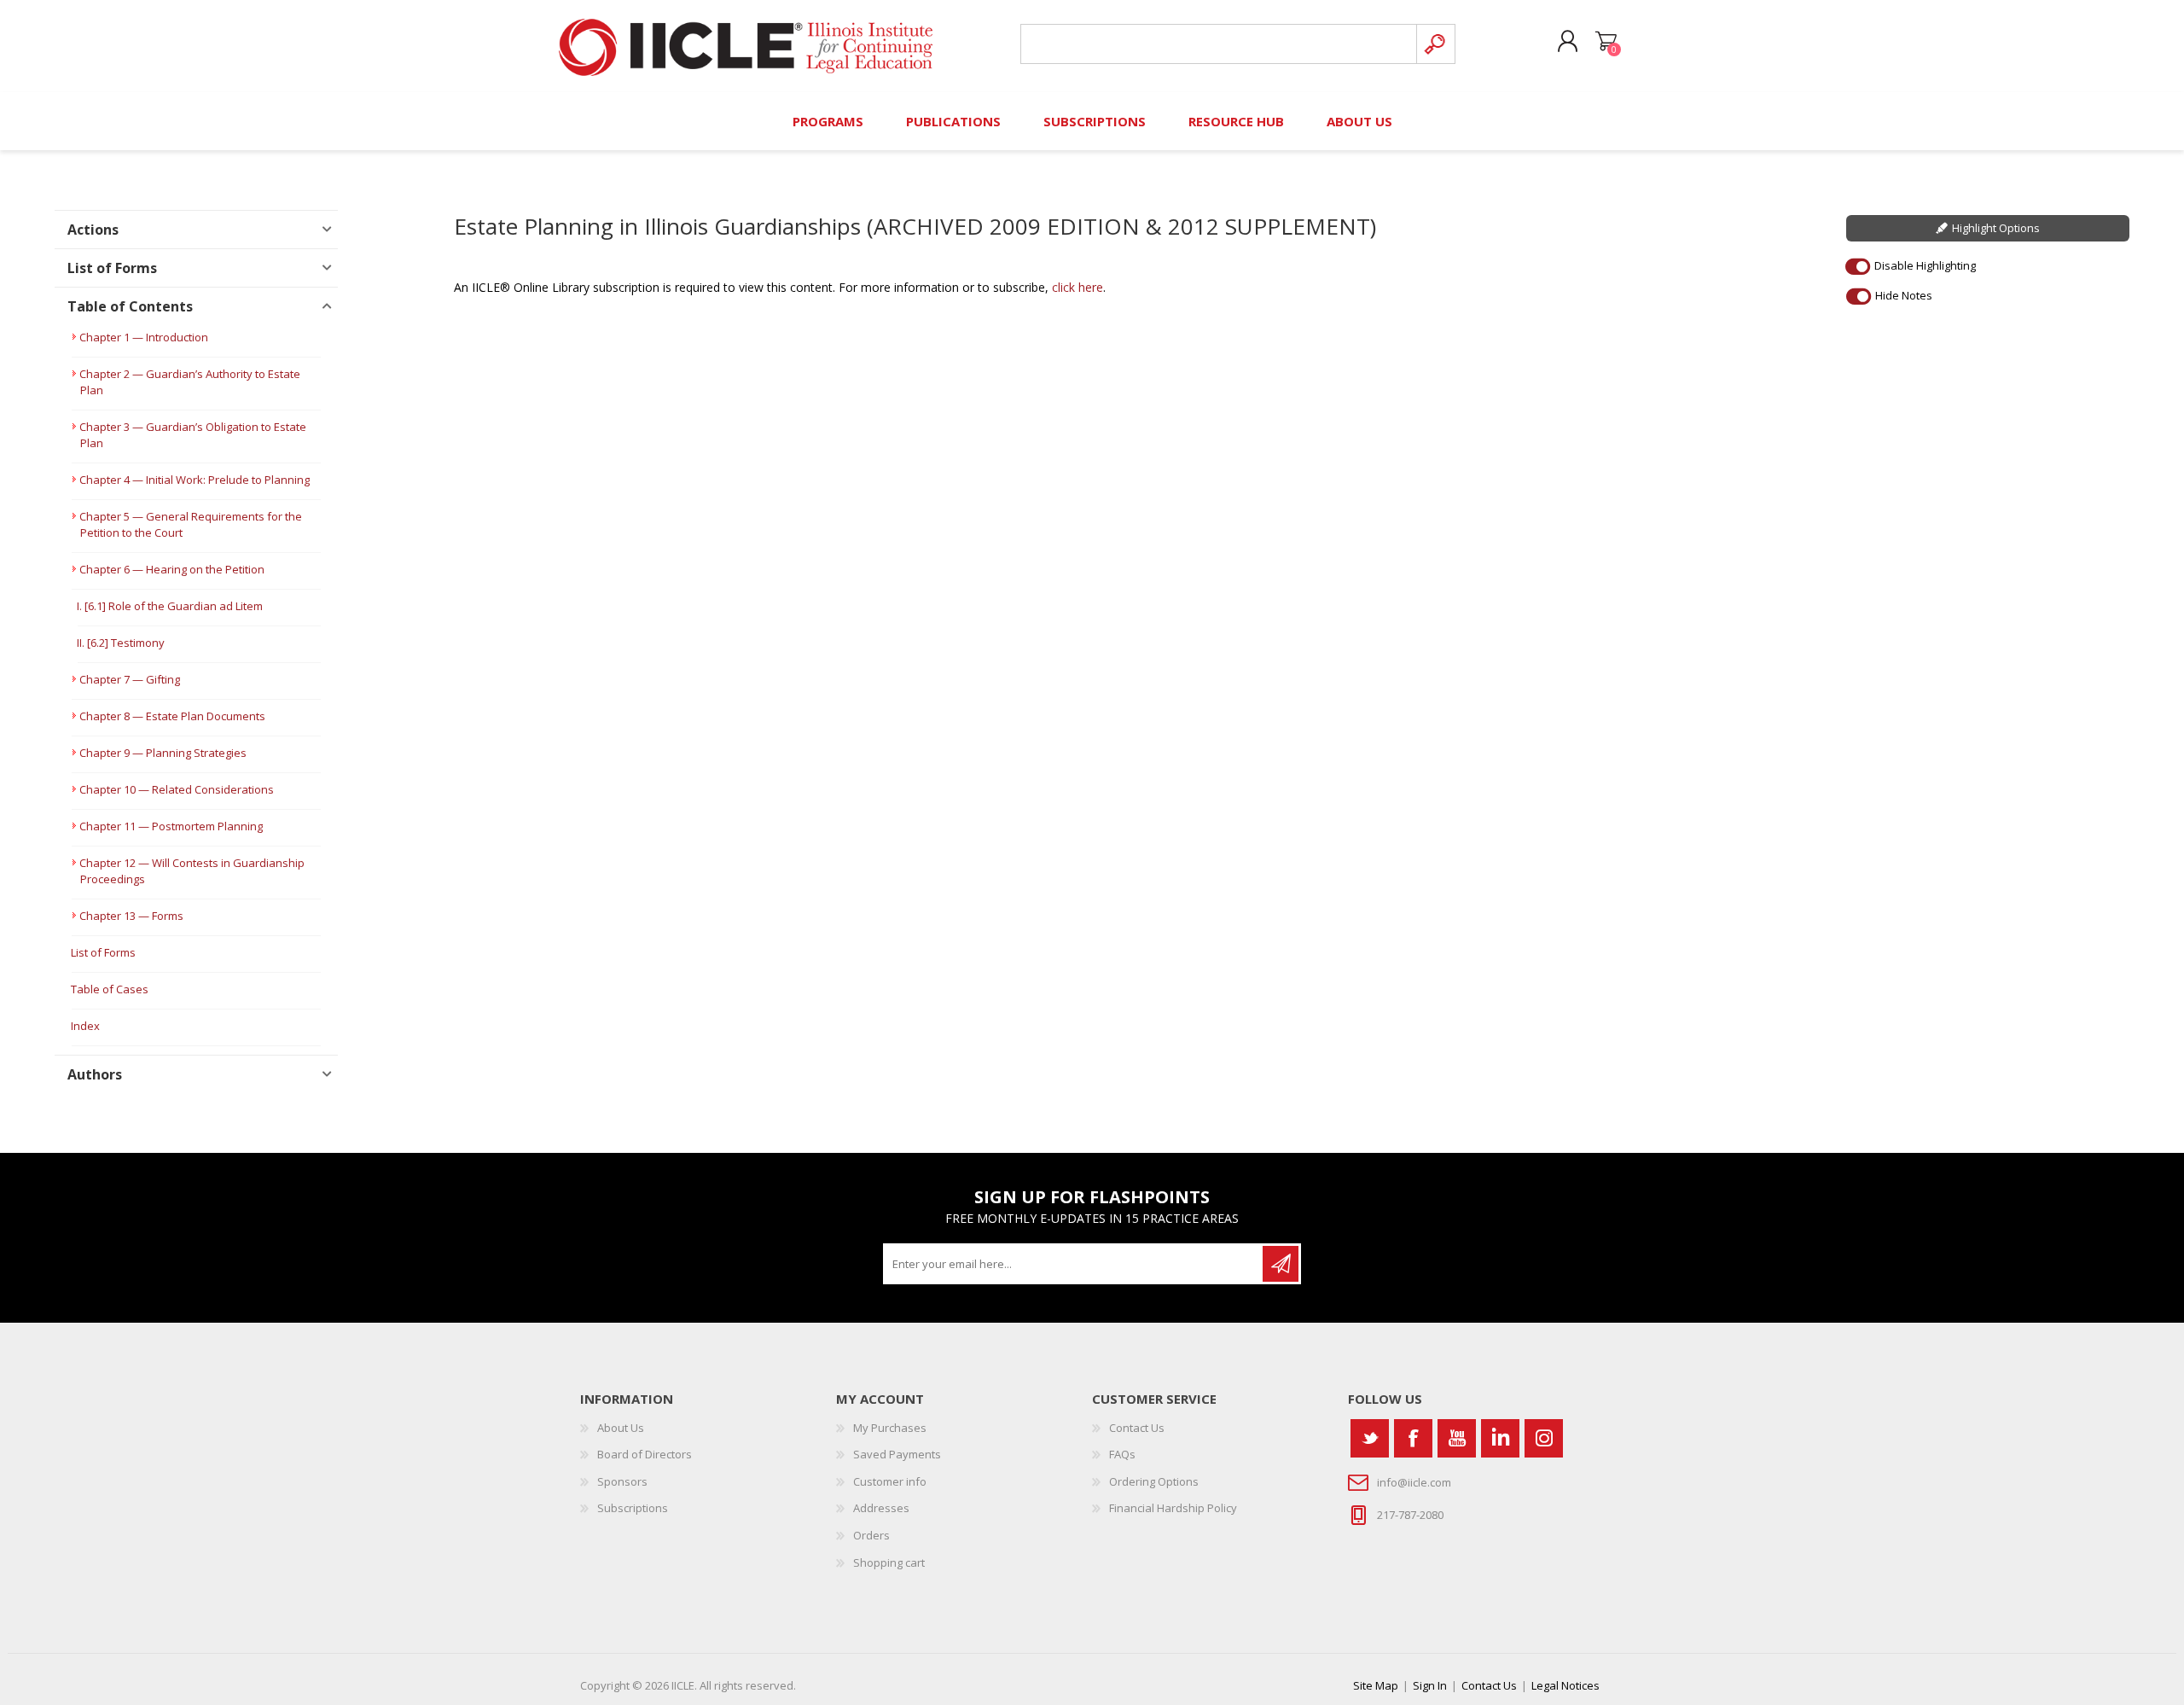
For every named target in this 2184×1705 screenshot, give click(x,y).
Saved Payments (897, 1454)
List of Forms (103, 952)
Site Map (1376, 1685)
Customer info (890, 1481)
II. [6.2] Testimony (121, 643)
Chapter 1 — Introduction (144, 337)
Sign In (1430, 1685)
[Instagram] (1544, 1438)
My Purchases (890, 1428)
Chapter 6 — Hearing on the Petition (172, 569)
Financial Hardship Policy (1173, 1508)
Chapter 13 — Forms (131, 916)
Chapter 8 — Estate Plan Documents (172, 716)
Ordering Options (1154, 1481)
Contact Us (1137, 1428)
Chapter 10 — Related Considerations (177, 789)
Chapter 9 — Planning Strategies (163, 753)
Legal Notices (1565, 1685)
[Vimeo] (1500, 1438)
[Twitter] (1370, 1438)
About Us (621, 1428)
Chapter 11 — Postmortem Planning (171, 826)
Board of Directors (645, 1454)
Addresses (881, 1508)
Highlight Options (1996, 228)
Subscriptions (633, 1508)
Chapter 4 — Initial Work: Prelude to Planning (195, 480)
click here (1077, 287)
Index (85, 1026)
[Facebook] (1413, 1438)
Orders (871, 1535)
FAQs (1122, 1454)
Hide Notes (1904, 295)
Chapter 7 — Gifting (130, 679)
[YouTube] (1457, 1438)
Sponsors (622, 1481)
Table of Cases (110, 989)
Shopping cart (1606, 42)
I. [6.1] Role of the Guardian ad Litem (170, 606)
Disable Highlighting (1925, 265)
